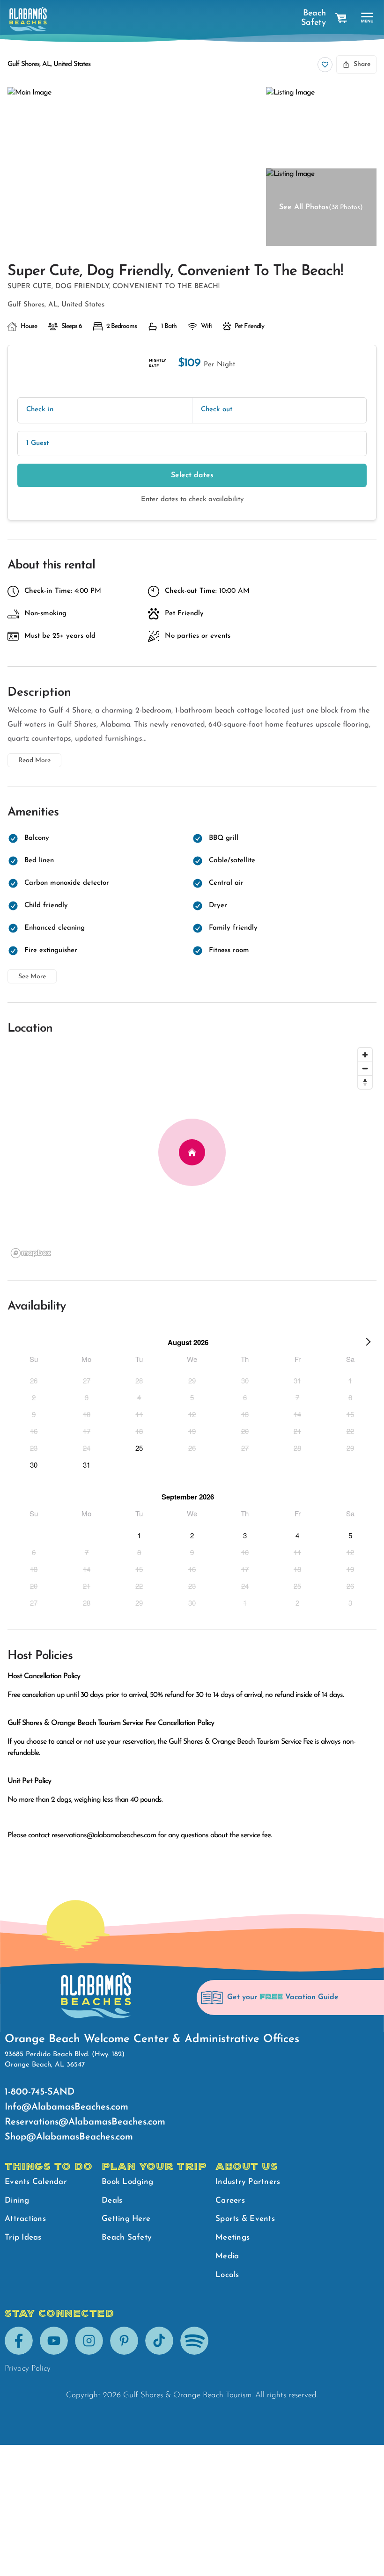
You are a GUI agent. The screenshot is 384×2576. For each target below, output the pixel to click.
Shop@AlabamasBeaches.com (69, 2137)
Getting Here (126, 2219)
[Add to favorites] (325, 65)
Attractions (25, 2219)
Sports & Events (245, 2219)
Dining (17, 2201)
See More (32, 977)
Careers (230, 2201)
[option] (34, 1380)
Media (227, 2256)
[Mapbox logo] (31, 1253)
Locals (227, 2275)
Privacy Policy (28, 2369)
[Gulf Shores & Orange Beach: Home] (28, 19)
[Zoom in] (365, 1055)
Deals (112, 2201)
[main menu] (367, 18)
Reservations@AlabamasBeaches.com (85, 2122)
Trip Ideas (23, 2238)
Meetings (233, 2238)
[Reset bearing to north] (365, 1082)
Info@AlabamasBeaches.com (66, 2107)
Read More (34, 760)
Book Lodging (127, 2182)
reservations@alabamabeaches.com (104, 1835)
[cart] (341, 18)
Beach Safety (314, 18)
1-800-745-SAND (40, 2092)
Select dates (192, 475)
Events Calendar (36, 2182)
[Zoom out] (365, 1068)
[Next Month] (368, 1344)
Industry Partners (248, 2182)
